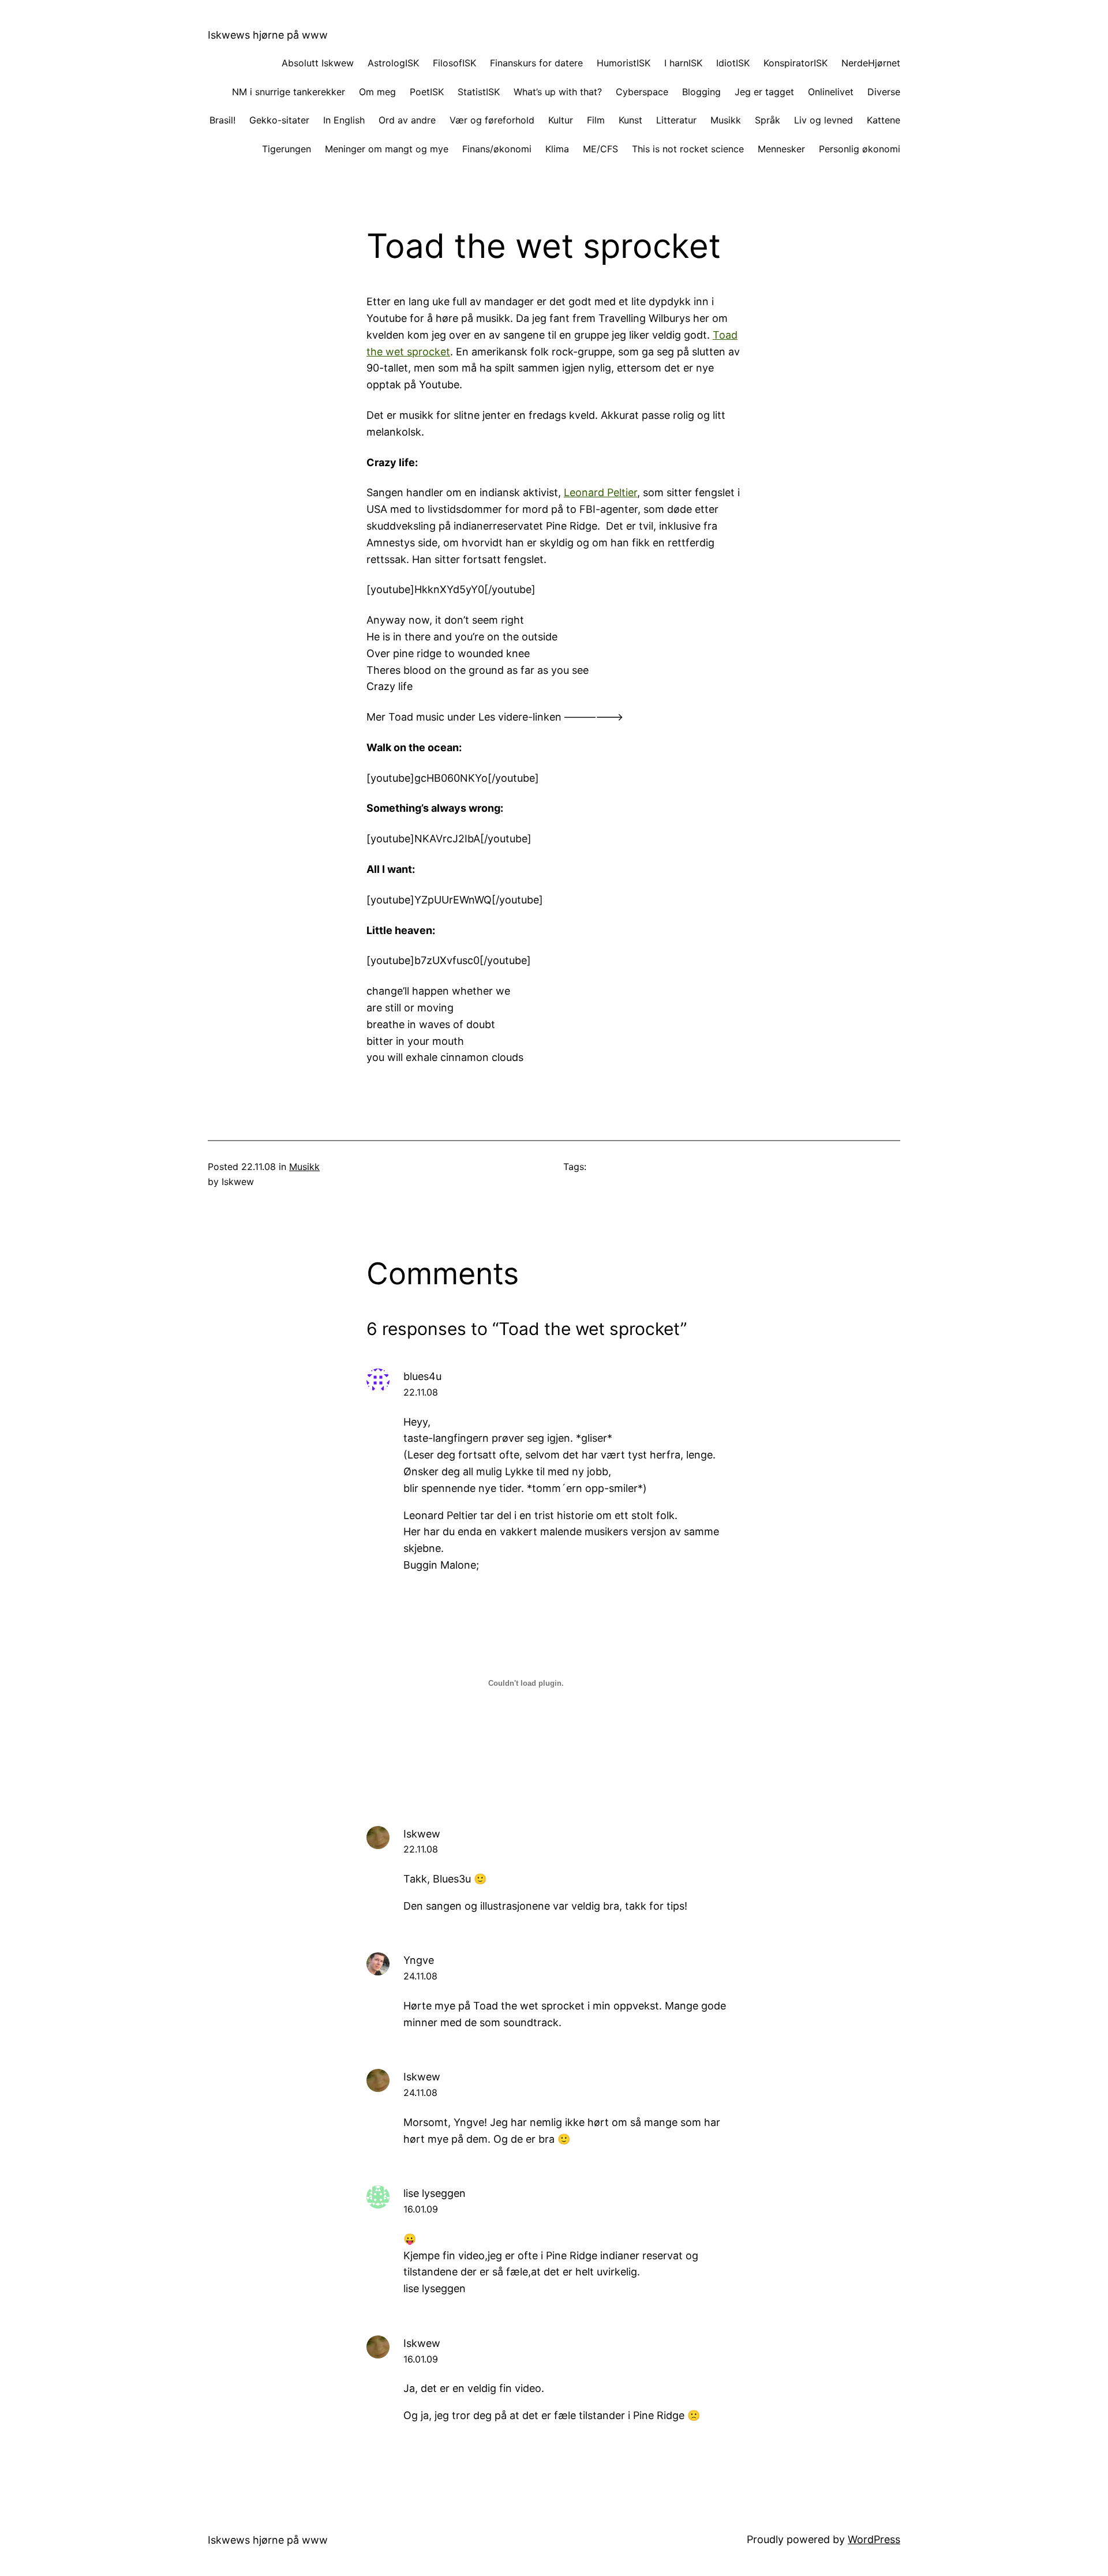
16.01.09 (421, 2209)
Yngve (419, 1960)
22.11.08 (421, 1392)
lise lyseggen (435, 2193)
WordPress (874, 2539)
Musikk (304, 1167)
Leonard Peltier (600, 492)
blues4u (422, 1376)
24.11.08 (420, 1976)
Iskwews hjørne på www (268, 35)
